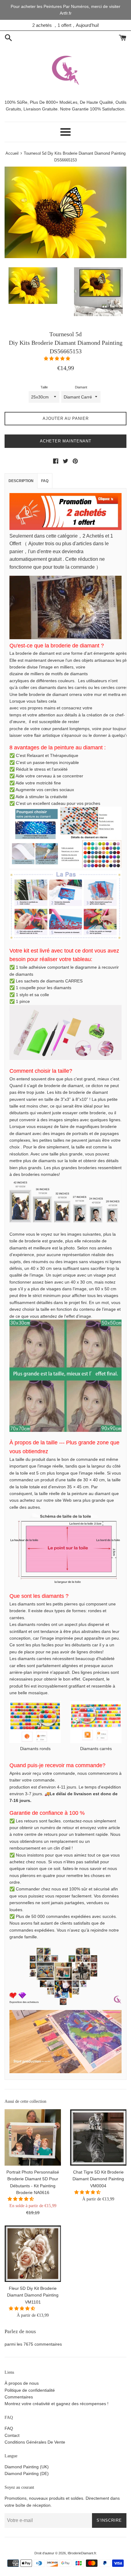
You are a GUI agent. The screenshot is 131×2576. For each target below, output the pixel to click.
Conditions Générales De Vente (35, 2442)
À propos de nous (22, 2383)
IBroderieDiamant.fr (82, 2553)
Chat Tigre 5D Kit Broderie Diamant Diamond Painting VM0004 (98, 2179)
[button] (58, 358)
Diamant (81, 387)
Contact (12, 2435)
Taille (44, 387)
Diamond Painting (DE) (27, 2473)
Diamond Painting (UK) (27, 2467)
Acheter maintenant (66, 441)
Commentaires (19, 2397)
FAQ (45, 481)
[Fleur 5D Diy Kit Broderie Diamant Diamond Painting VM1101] (33, 2254)
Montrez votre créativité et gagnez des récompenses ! (57, 2404)
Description (21, 481)
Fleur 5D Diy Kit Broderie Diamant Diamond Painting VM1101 (33, 2295)
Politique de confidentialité (30, 2390)
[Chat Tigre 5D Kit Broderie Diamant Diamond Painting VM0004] (98, 2137)
